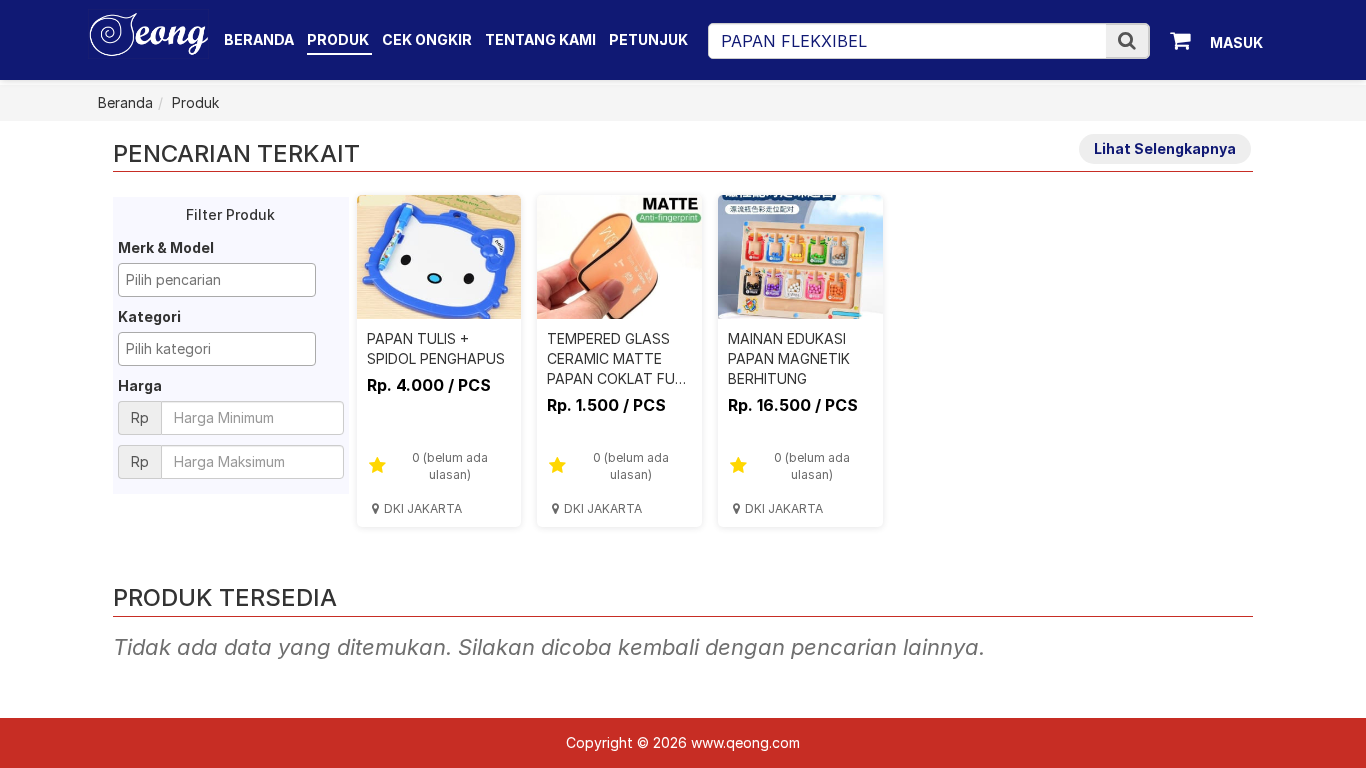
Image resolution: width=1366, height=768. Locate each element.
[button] (1127, 40)
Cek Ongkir (427, 39)
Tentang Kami (540, 39)
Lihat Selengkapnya (1165, 148)
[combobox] (217, 280)
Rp (140, 417)
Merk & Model (166, 247)
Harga (140, 385)
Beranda (259, 39)
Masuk (1236, 42)
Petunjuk (648, 39)
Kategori (149, 316)
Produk (339, 39)
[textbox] (222, 280)
